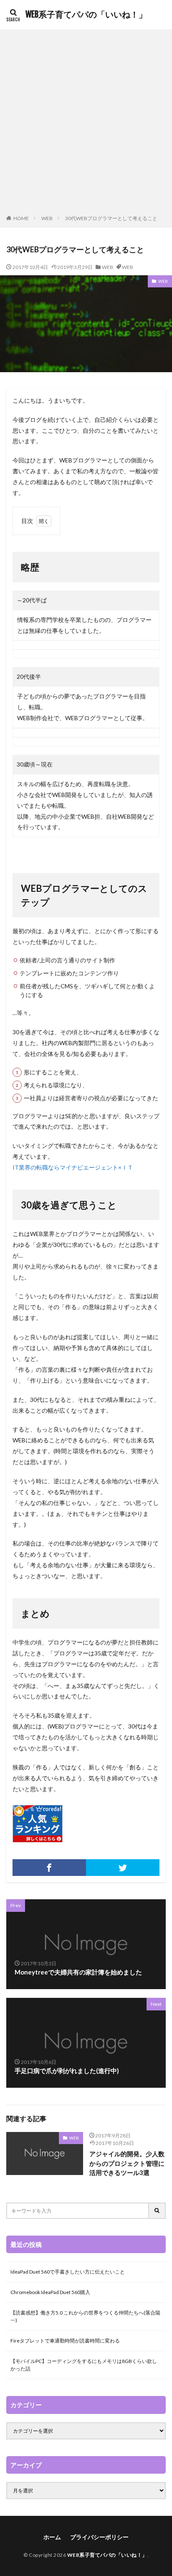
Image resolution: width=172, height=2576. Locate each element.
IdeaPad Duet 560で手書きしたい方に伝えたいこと (68, 2272)
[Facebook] (49, 1868)
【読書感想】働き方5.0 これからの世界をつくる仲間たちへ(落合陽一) (85, 2316)
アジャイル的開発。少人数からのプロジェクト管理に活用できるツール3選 (127, 2163)
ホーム (52, 2537)
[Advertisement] (86, 124)
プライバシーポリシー (99, 2537)
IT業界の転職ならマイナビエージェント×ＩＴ (73, 1167)
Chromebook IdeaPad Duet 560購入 (50, 2292)
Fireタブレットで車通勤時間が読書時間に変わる (65, 2341)
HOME (21, 218)
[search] (157, 2211)
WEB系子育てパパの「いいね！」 (86, 15)
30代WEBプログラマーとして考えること (111, 218)
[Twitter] (123, 1868)
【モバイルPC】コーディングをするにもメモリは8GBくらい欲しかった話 (84, 2365)
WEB (47, 218)
